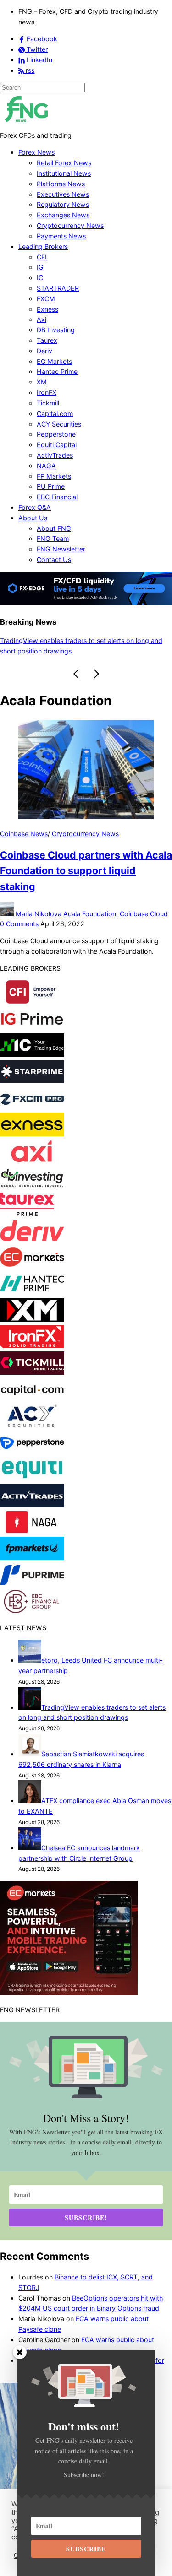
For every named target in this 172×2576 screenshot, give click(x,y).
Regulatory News (63, 204)
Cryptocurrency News (70, 225)
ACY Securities (59, 424)
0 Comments (19, 924)
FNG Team (53, 538)
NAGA (46, 466)
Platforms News (61, 184)
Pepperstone (56, 434)
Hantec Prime (57, 371)
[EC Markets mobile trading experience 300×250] (69, 1993)
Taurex (47, 340)
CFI (42, 257)
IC (40, 278)
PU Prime (51, 486)
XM (42, 382)
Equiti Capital (57, 445)
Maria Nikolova (39, 914)
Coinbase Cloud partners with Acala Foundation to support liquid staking (86, 870)
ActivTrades (55, 455)
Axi (42, 319)
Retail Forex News (64, 163)
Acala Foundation (90, 914)
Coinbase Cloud (144, 914)
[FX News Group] (26, 125)
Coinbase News (24, 834)
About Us (33, 518)
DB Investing (56, 330)
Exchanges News (63, 215)
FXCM (46, 299)
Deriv (44, 351)
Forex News (36, 152)
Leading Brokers (43, 246)
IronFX (47, 392)
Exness (47, 309)
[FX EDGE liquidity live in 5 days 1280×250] (86, 602)
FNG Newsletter (61, 549)
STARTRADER (58, 288)
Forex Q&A (35, 507)
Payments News (61, 236)
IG (40, 267)
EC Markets (54, 361)
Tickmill (48, 403)
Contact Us (54, 559)
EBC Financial (57, 497)
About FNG (54, 528)
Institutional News (64, 173)
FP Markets (54, 476)
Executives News (63, 194)
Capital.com (55, 413)
